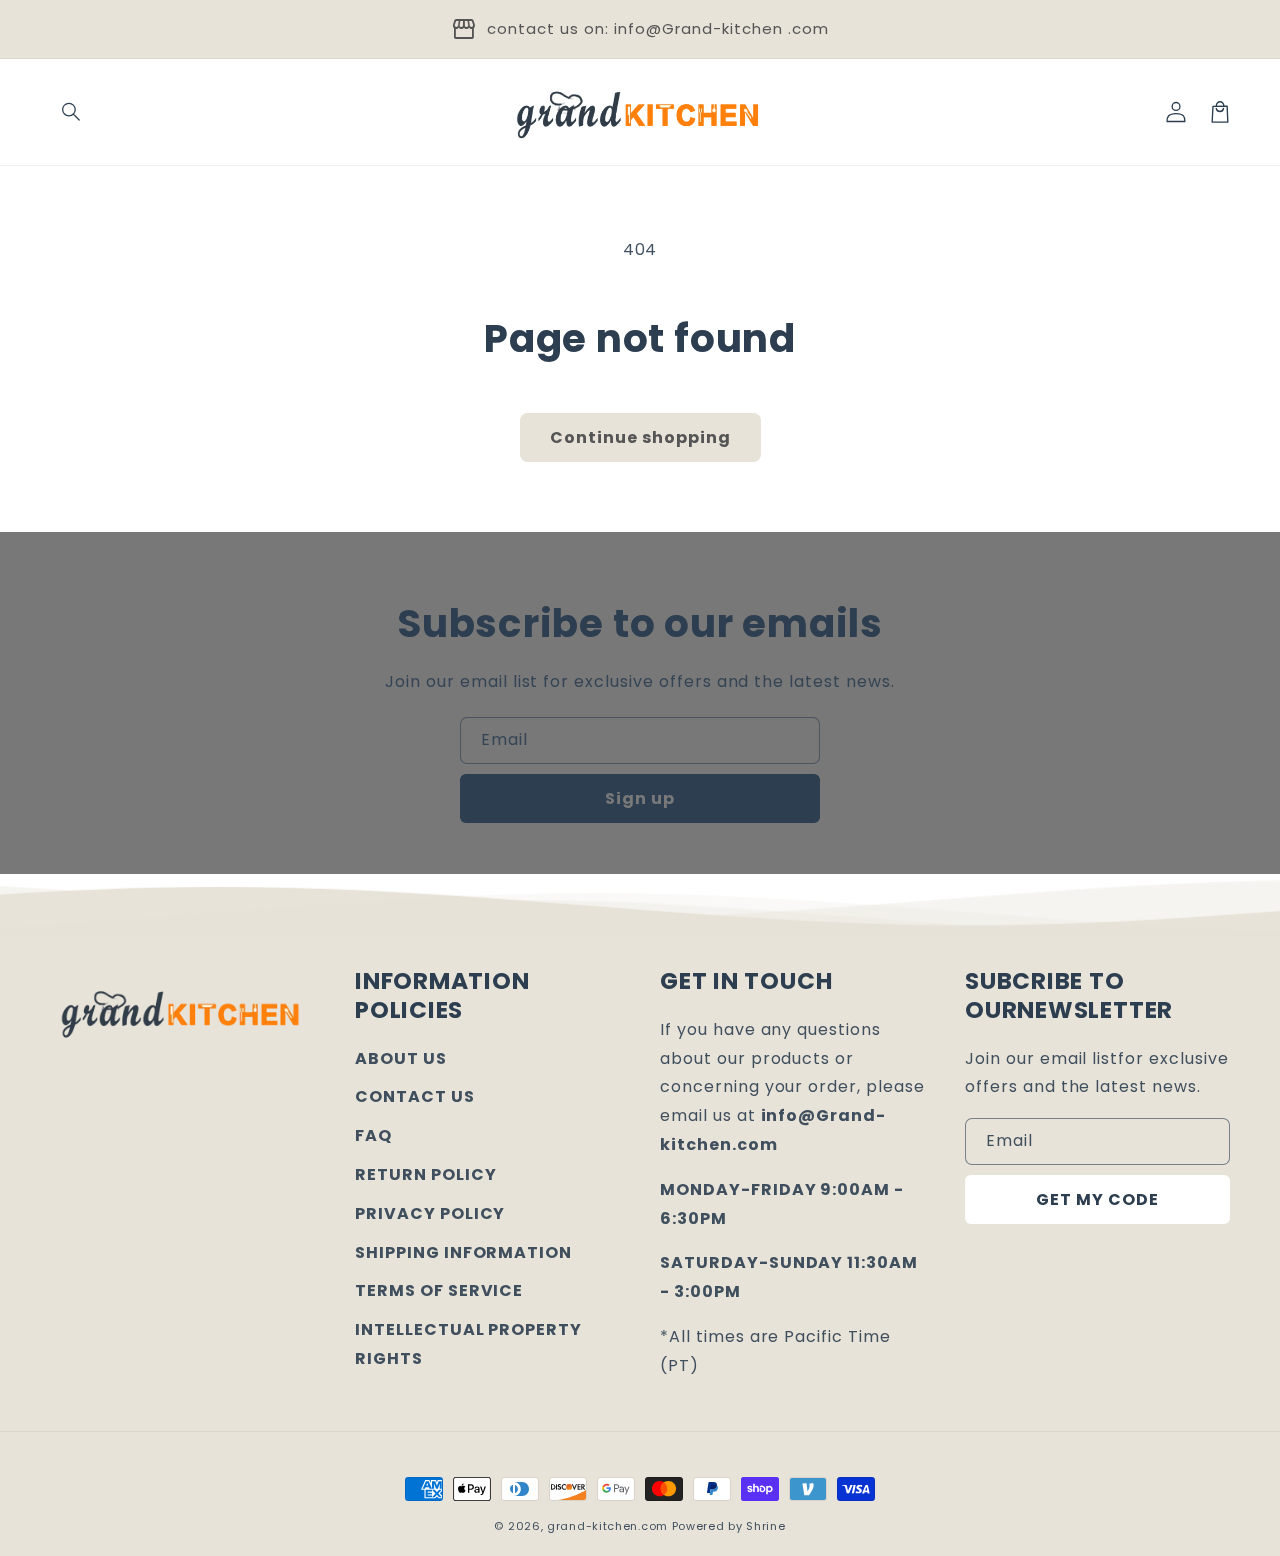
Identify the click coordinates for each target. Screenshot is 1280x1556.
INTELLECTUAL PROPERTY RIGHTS (468, 1344)
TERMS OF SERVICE (439, 1290)
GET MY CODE (1097, 1199)
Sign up (640, 798)
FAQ (373, 1135)
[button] (72, 112)
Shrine (765, 1526)
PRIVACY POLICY (430, 1213)
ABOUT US (401, 1058)
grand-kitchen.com (607, 1526)
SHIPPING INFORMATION (463, 1252)
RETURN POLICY (425, 1174)
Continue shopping (640, 437)
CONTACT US (415, 1096)
